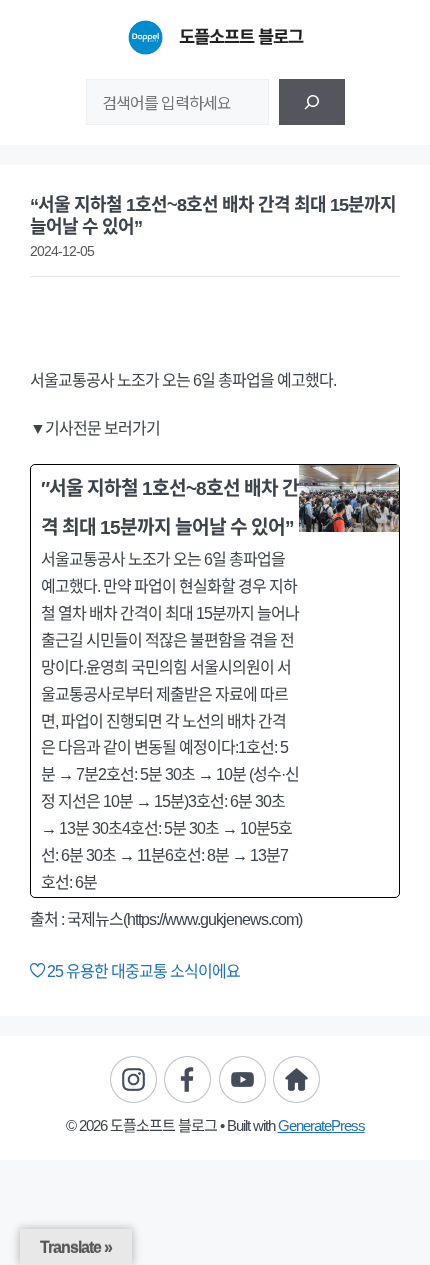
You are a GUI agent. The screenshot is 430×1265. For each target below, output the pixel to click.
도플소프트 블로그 (241, 37)
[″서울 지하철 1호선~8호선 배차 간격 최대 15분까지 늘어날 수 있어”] (215, 681)
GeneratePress (321, 1125)
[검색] (312, 102)
